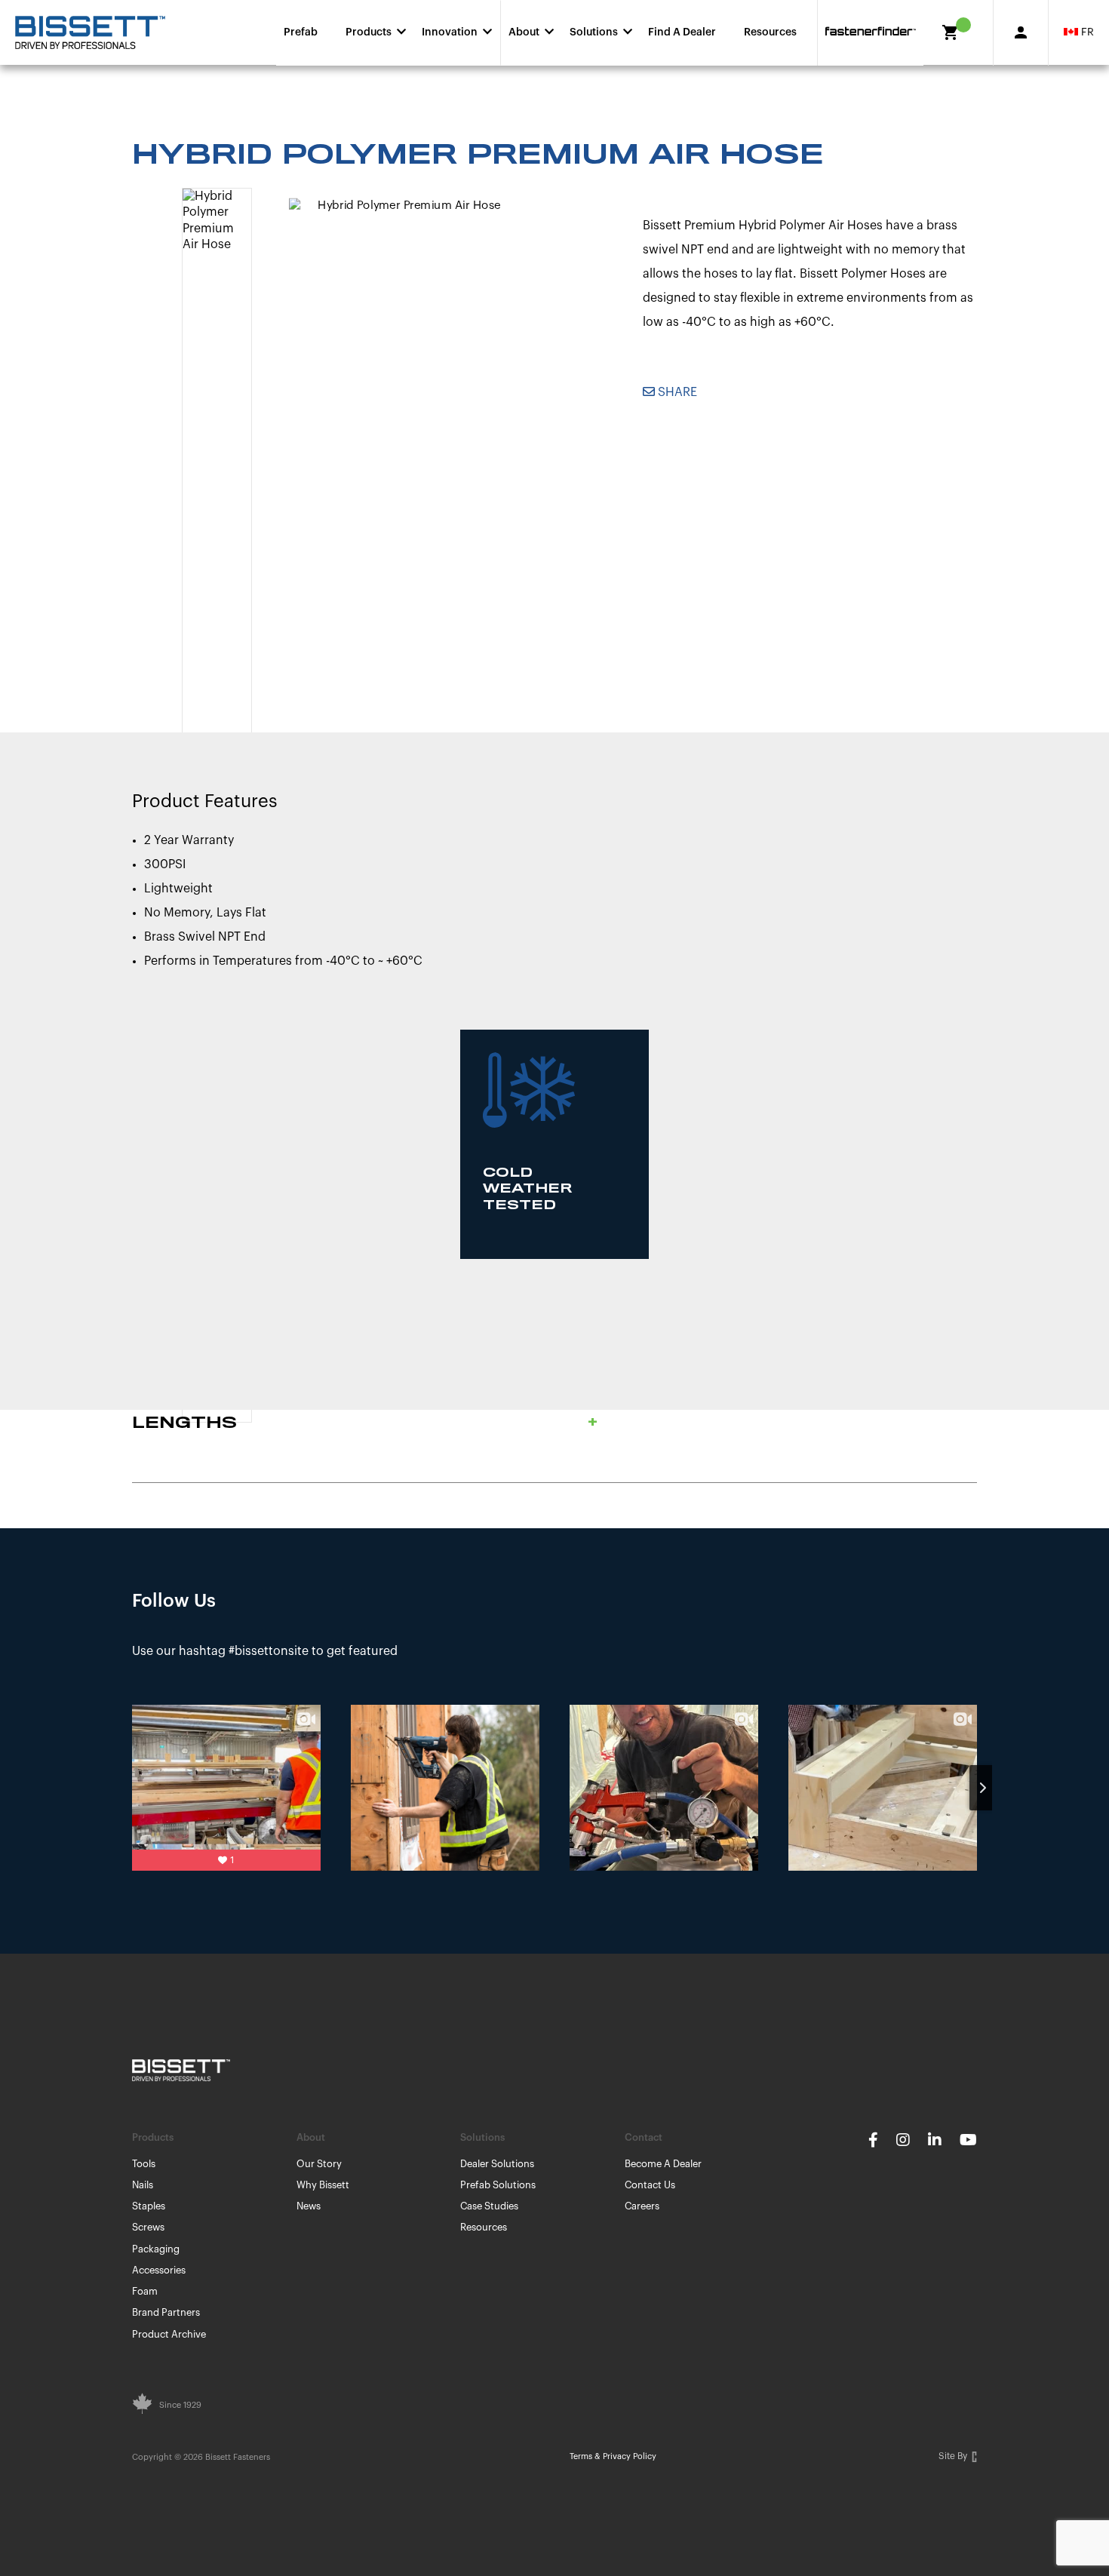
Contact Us (650, 2185)
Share (676, 392)
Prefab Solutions (498, 2185)
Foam (145, 2291)
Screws (148, 2227)
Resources (770, 32)
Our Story (319, 2164)
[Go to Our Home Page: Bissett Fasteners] (90, 32)
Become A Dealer (663, 2164)
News (309, 2206)
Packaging (156, 2249)
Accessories (159, 2270)
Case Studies (489, 2206)
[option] (404, 407)
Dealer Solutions (497, 2164)
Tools (144, 2164)
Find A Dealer (682, 32)
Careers (642, 2206)
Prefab (301, 32)
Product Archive (169, 2334)
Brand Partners (166, 2312)
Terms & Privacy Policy (613, 2456)
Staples (149, 2206)
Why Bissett (323, 2185)
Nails (143, 2185)
